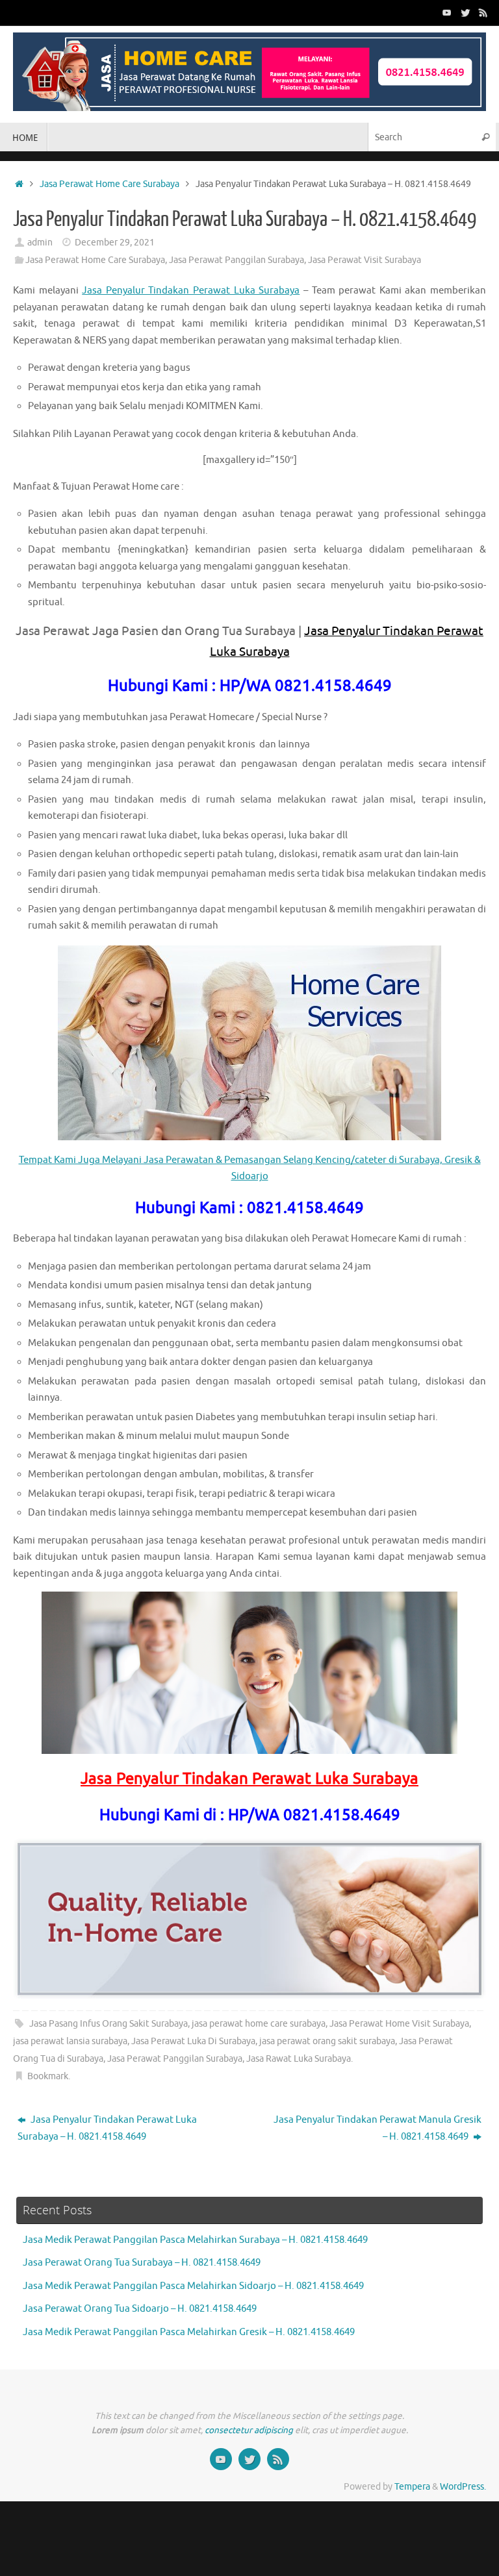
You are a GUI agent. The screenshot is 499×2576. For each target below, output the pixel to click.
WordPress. (463, 2487)
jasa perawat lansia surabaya (70, 2041)
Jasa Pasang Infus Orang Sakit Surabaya (109, 2024)
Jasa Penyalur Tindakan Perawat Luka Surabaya (191, 291)
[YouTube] (447, 12)
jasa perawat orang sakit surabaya (327, 2041)
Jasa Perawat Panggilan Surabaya (237, 260)
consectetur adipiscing (249, 2430)
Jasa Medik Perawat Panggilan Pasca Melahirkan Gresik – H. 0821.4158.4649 (189, 2332)
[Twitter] (465, 12)
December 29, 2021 (115, 243)
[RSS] (483, 12)
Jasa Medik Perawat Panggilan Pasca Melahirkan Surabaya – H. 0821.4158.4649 (195, 2240)
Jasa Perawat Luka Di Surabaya (193, 2041)
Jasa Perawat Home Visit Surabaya (399, 2024)
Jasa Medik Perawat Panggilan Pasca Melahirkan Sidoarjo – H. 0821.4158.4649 (193, 2286)
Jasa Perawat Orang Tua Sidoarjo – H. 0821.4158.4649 (140, 2309)
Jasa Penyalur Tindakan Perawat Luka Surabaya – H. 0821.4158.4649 (107, 2128)
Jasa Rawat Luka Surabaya (299, 2059)
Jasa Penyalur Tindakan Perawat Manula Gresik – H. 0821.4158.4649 (377, 2128)
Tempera (412, 2487)
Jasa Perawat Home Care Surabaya (109, 184)
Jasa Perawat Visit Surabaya (365, 260)
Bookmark (48, 2076)
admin (40, 243)
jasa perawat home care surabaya (259, 2024)
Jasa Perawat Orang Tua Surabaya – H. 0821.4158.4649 (142, 2263)
